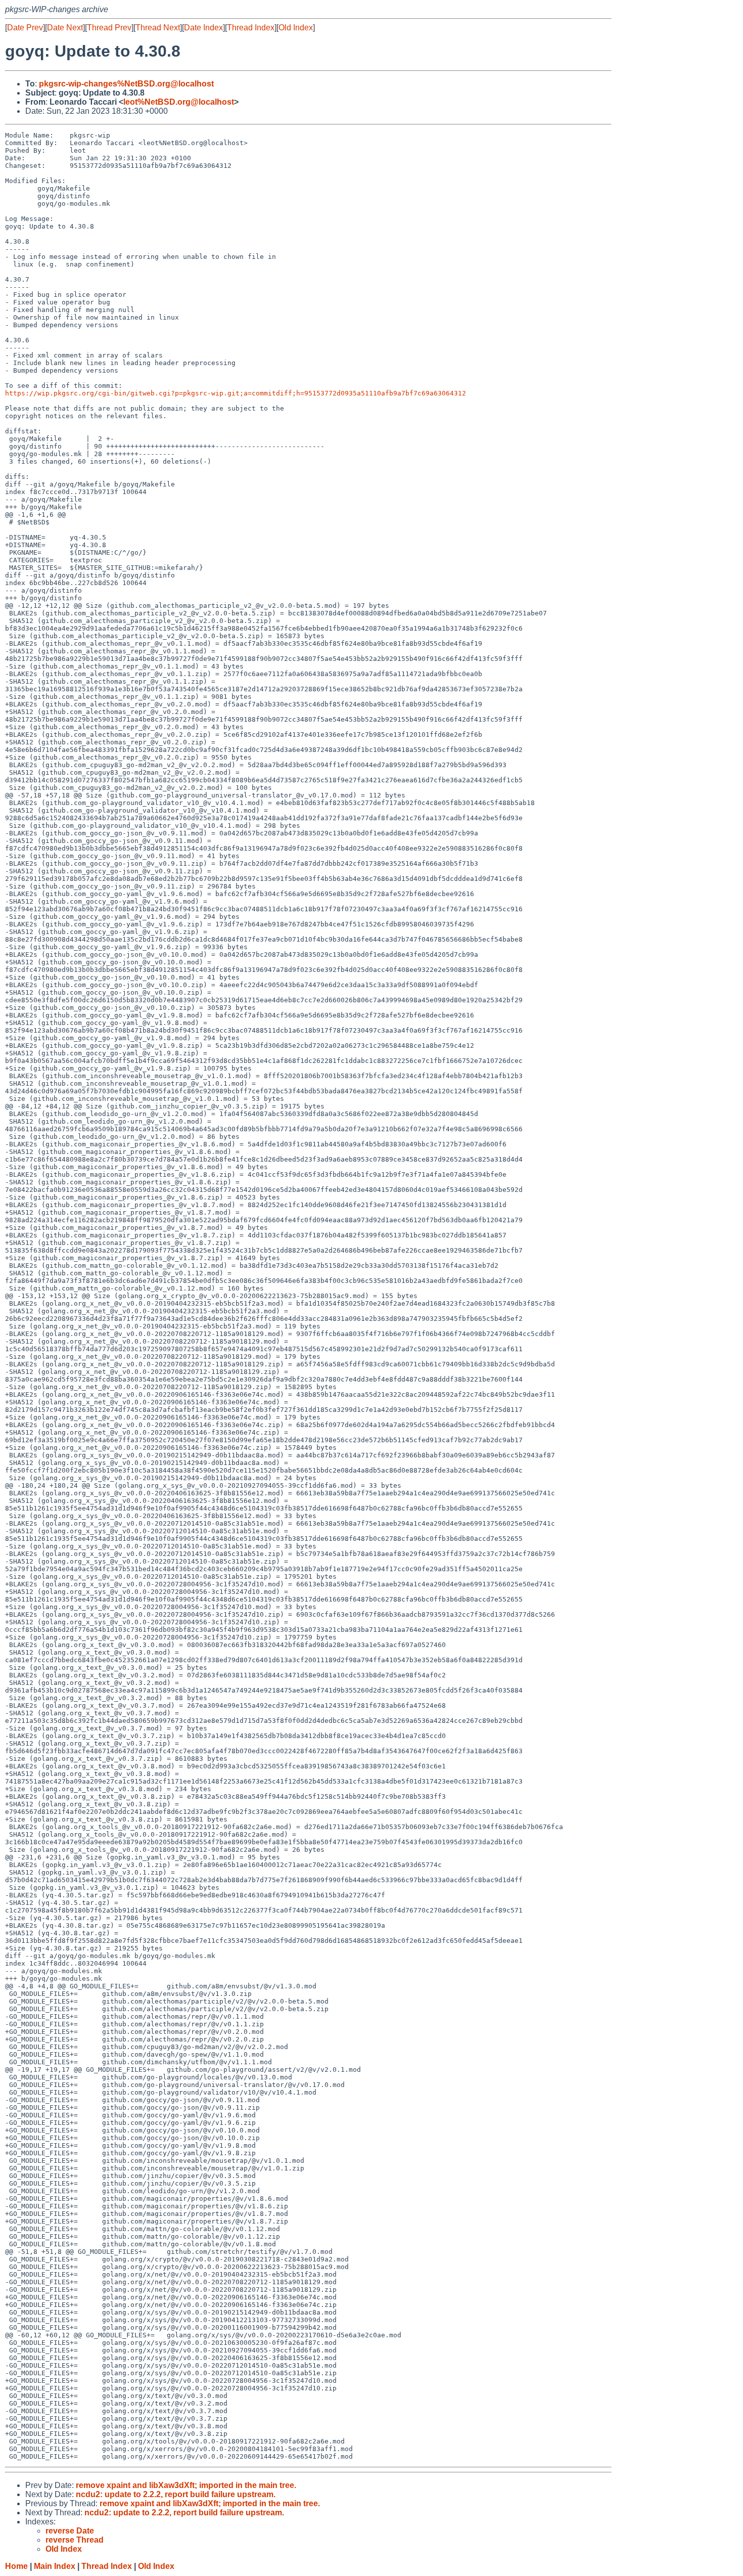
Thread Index (251, 28)
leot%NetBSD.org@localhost (179, 102)
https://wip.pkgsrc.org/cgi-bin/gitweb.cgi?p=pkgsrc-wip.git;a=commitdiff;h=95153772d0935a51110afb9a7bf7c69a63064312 (236, 393)
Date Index (203, 28)
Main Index (55, 2566)
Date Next (65, 28)
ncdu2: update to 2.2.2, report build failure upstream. (176, 2494)
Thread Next (158, 28)
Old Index (296, 28)
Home (16, 2566)
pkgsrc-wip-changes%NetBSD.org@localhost (126, 84)
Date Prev (25, 28)
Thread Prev (109, 28)
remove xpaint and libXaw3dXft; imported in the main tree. (186, 2485)
